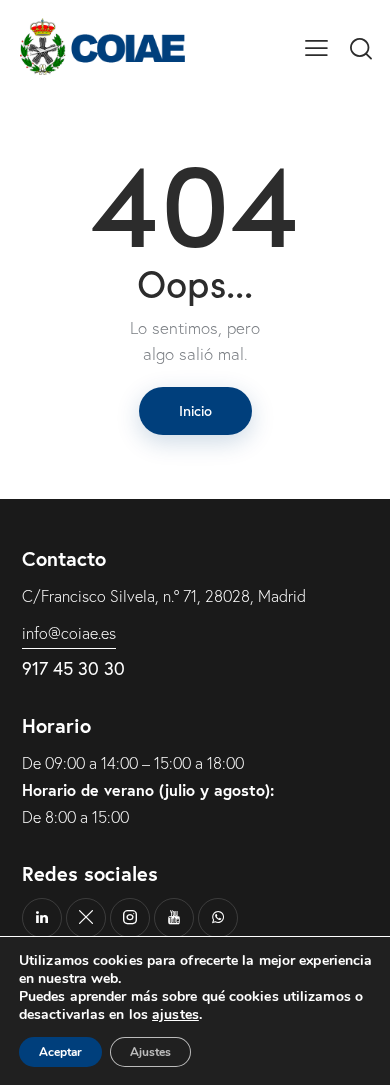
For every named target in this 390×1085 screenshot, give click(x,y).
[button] (316, 46)
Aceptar (60, 1052)
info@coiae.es (69, 633)
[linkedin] (42, 918)
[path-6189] (86, 918)
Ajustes (150, 1052)
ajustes (175, 1015)
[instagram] (130, 918)
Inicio (195, 410)
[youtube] (174, 918)
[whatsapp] (218, 918)
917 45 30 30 (73, 668)
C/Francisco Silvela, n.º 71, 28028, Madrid (164, 596)
